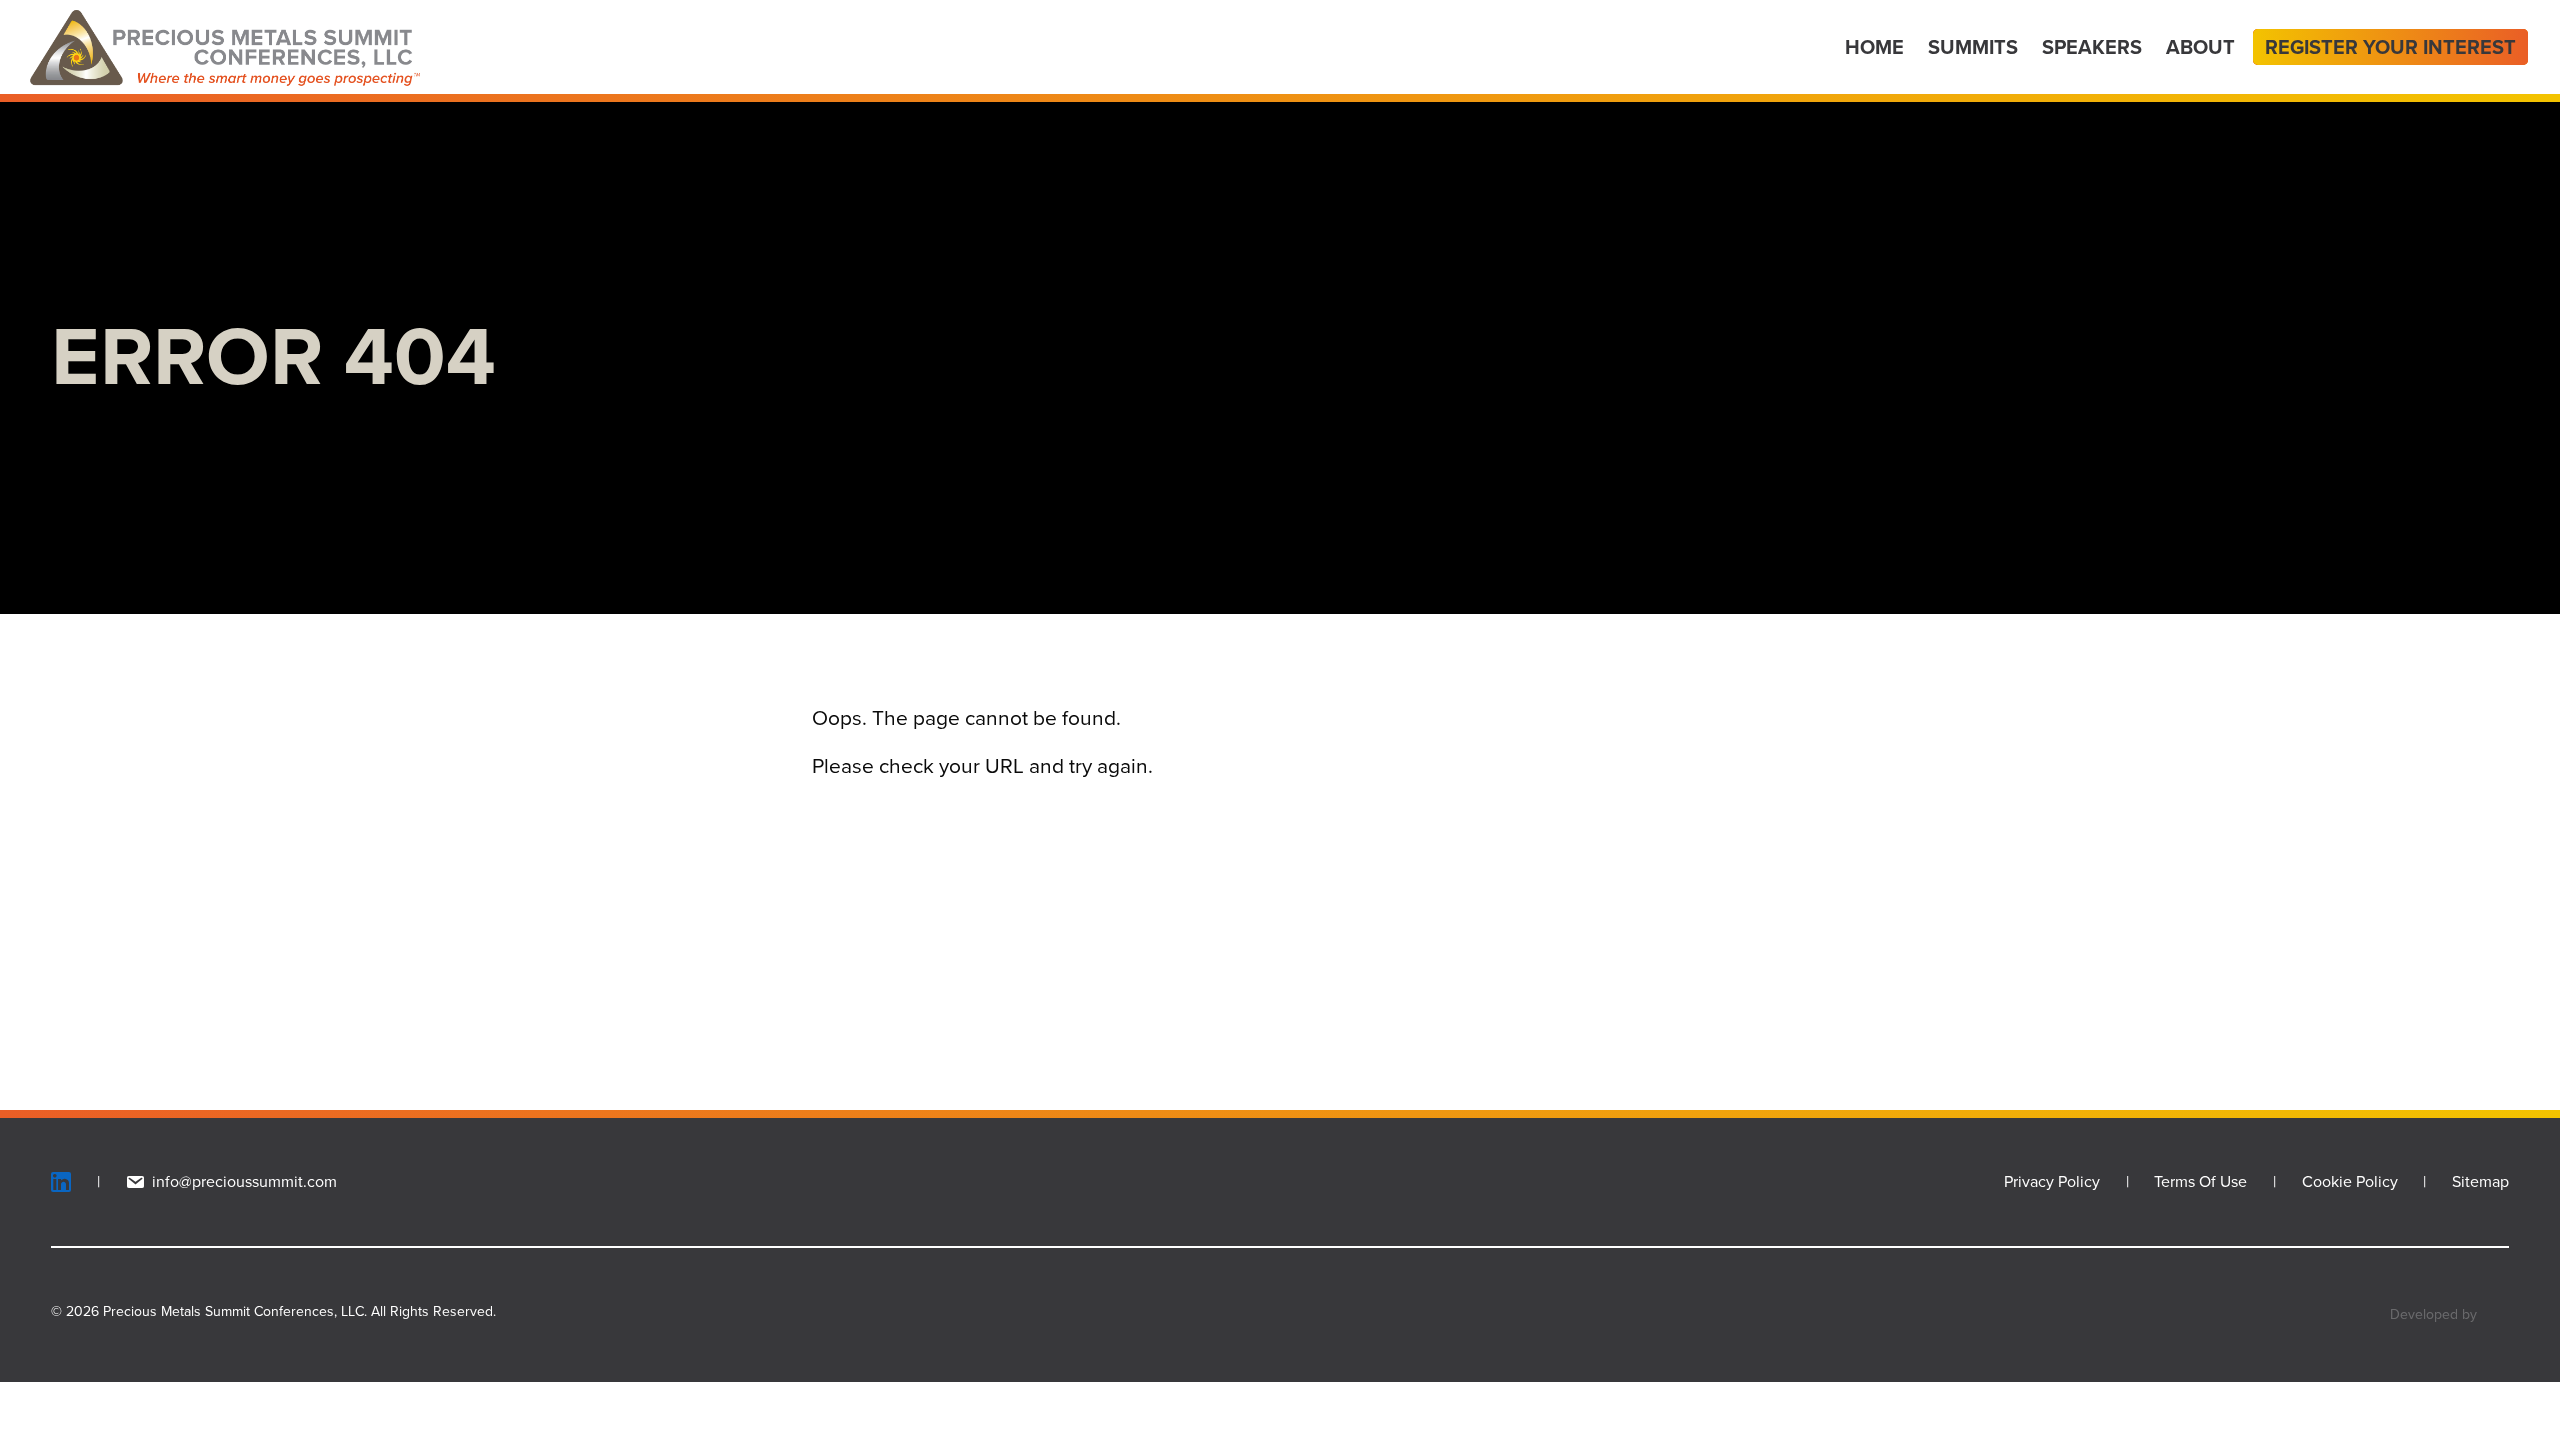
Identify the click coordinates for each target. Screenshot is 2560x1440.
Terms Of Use (2200, 1181)
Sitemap (2480, 1181)
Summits (1973, 47)
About (2200, 47)
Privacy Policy (2052, 1181)
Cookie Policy (2350, 1181)
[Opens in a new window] (81, 1181)
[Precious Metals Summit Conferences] (225, 46)
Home (1874, 47)
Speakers (2092, 47)
